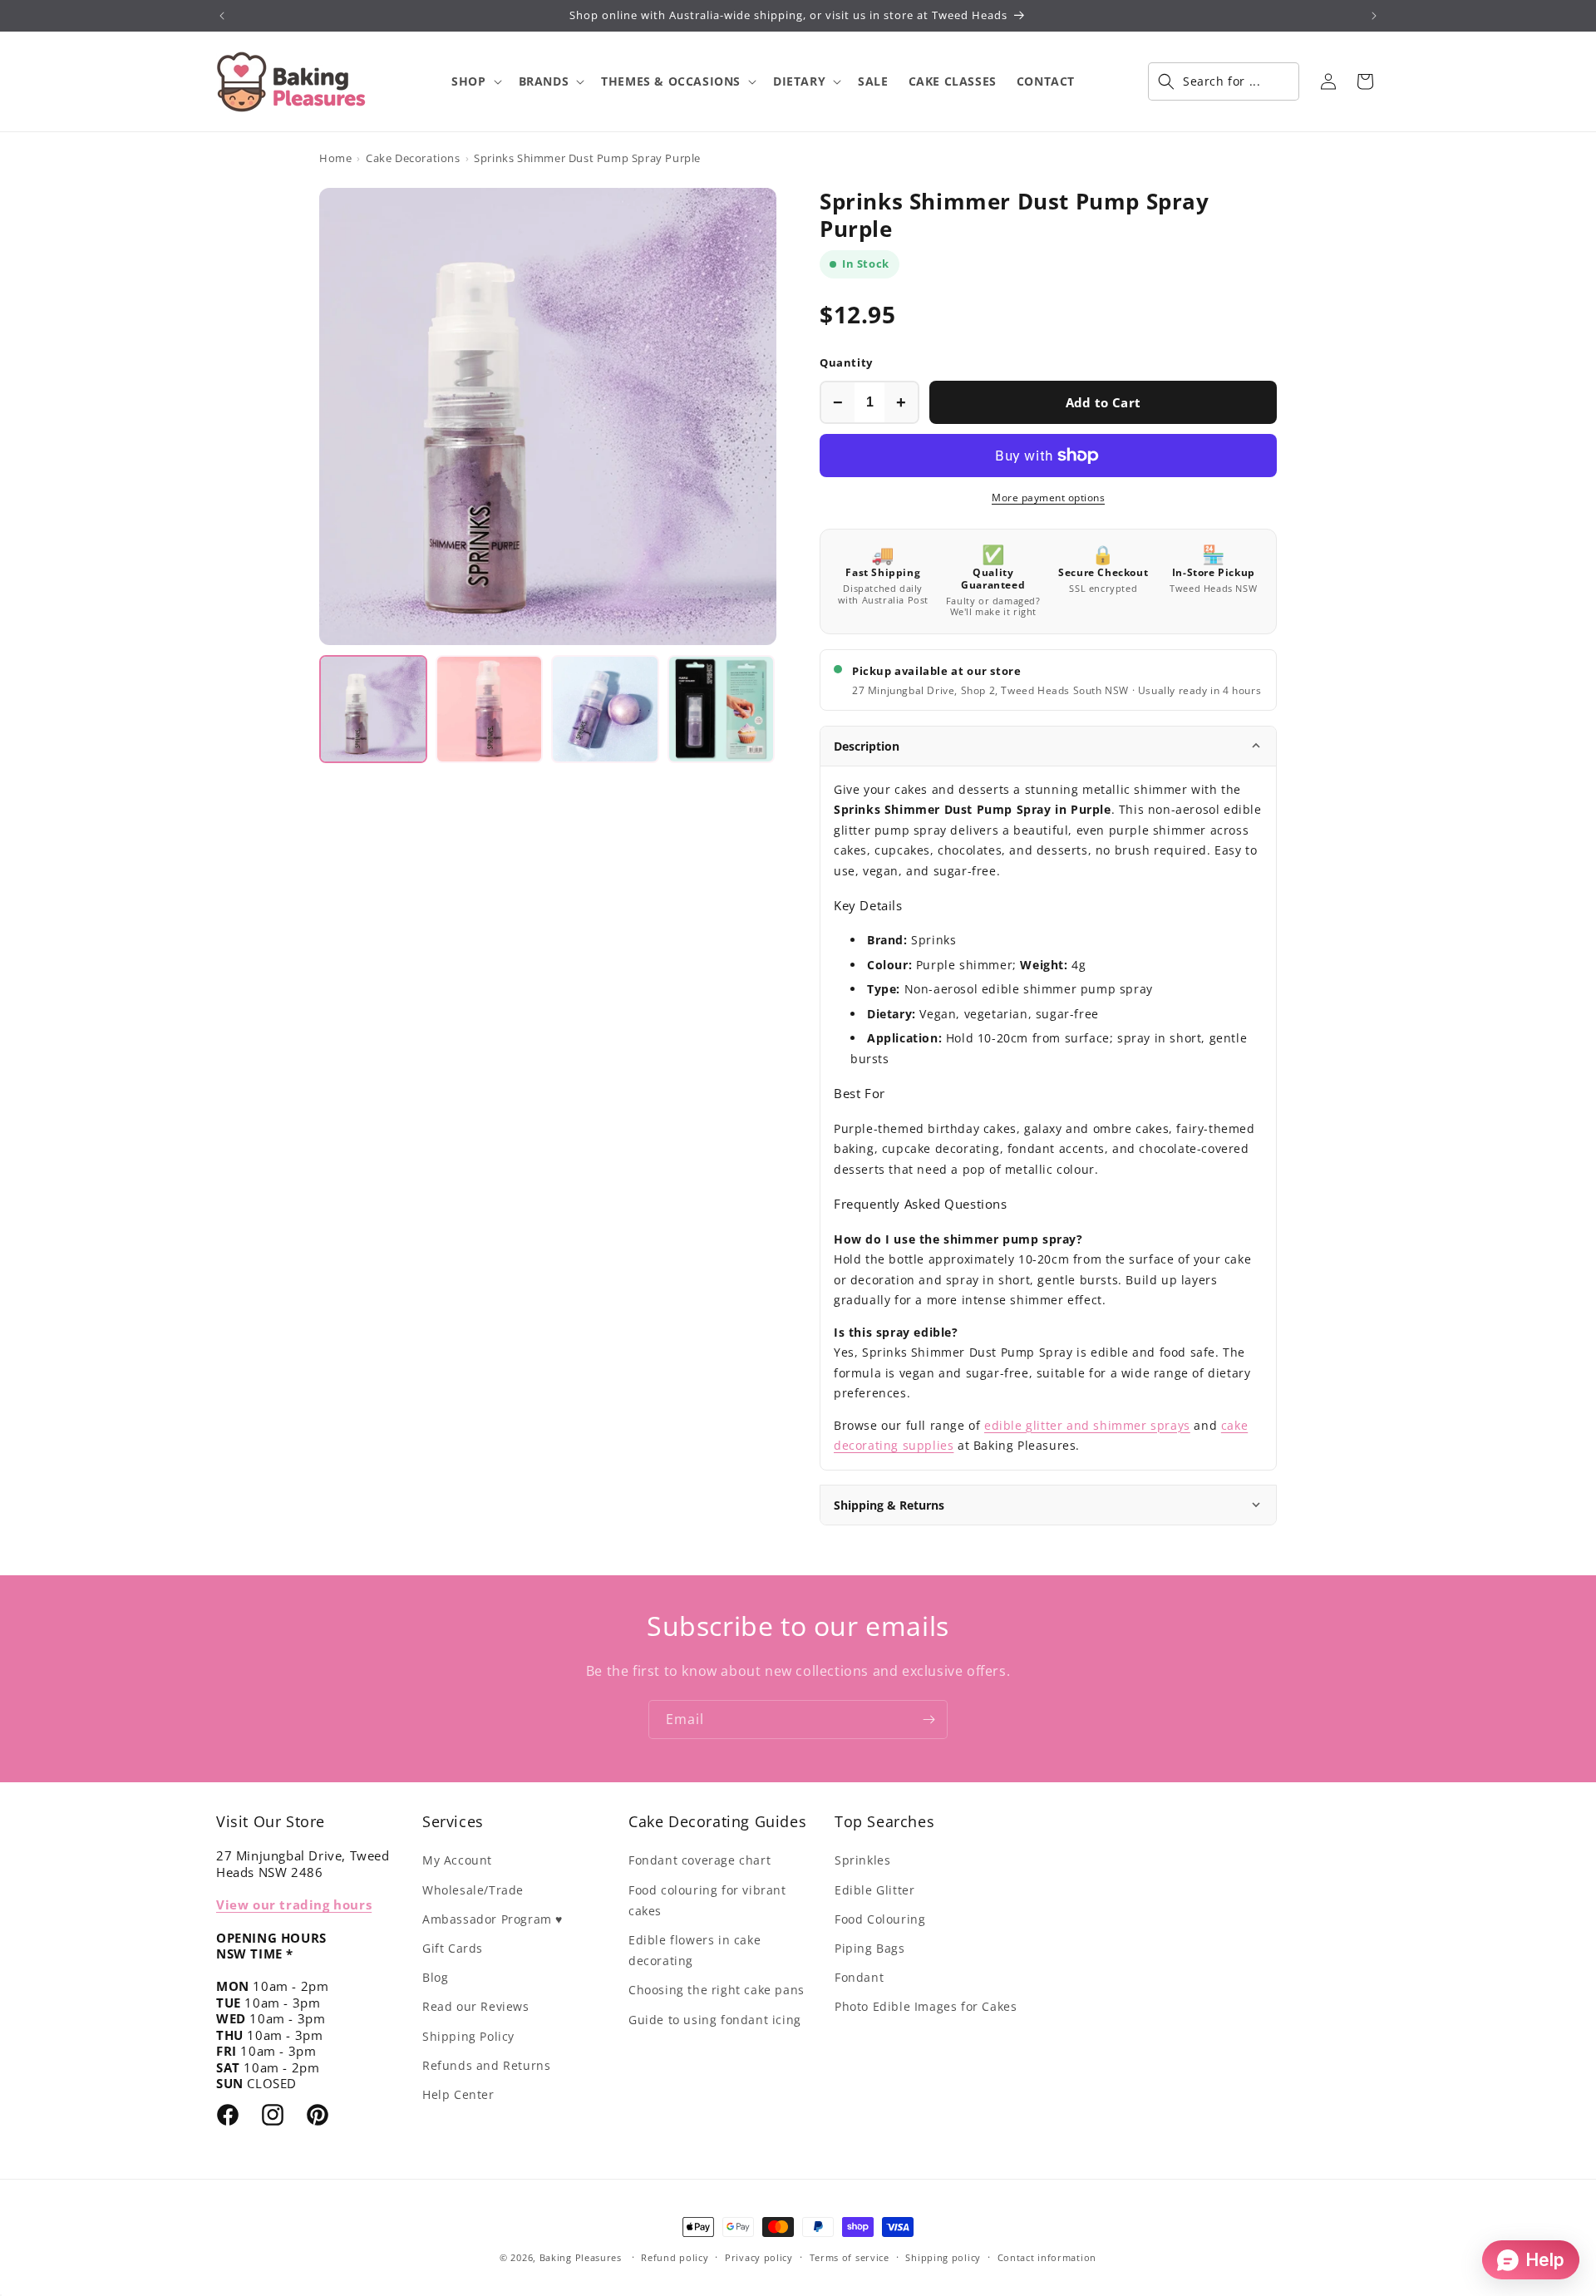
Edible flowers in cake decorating (695, 1950)
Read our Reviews (476, 2006)
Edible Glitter (874, 1890)
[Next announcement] (1374, 16)
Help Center (458, 2094)
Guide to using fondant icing (715, 2020)
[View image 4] (722, 709)
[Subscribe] (929, 1720)
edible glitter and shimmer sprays (1087, 1425)
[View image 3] (605, 709)
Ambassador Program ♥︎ (493, 1919)
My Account (457, 1860)
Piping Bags (870, 1948)
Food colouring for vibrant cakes (707, 1900)
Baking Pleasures (581, 2257)
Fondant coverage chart (699, 1860)
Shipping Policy (468, 2036)
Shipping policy (943, 2257)
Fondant (859, 1977)
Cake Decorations (413, 158)
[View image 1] (373, 709)
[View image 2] (490, 709)
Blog (435, 1977)
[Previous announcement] (222, 16)
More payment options (1048, 498)
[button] (475, 81)
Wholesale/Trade (473, 1890)
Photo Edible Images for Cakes (926, 2006)
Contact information (1047, 2257)
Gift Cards (453, 1948)
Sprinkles (862, 1860)
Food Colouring (880, 1919)
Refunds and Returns (486, 2065)
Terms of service (850, 2257)
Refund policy (675, 2257)
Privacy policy (759, 2257)
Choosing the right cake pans (717, 1990)
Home (335, 158)
